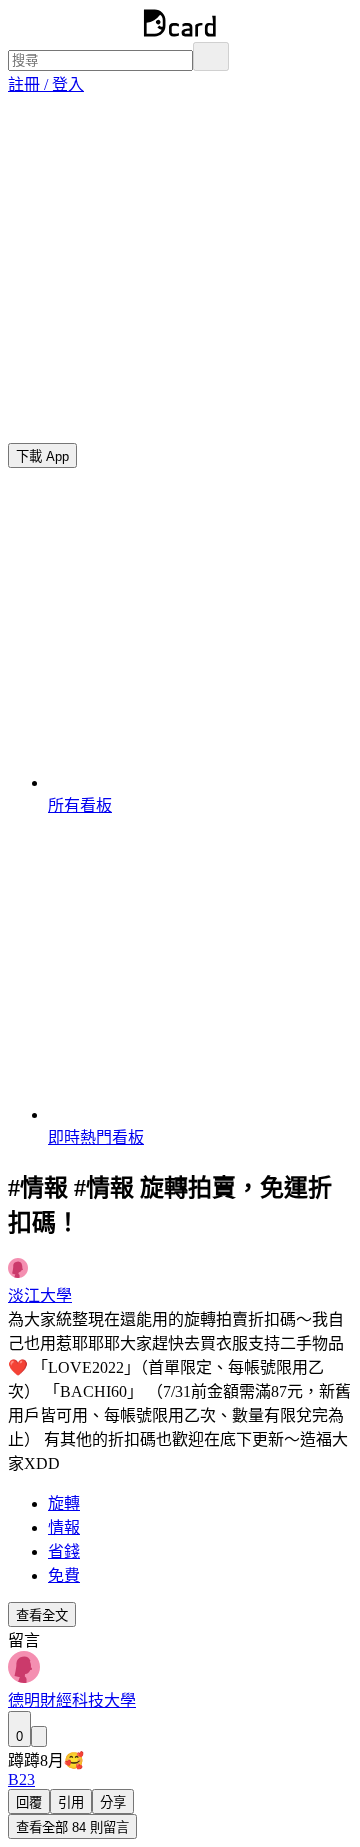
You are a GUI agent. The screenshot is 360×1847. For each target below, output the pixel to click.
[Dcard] (180, 32)
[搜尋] (211, 56)
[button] (46, 84)
